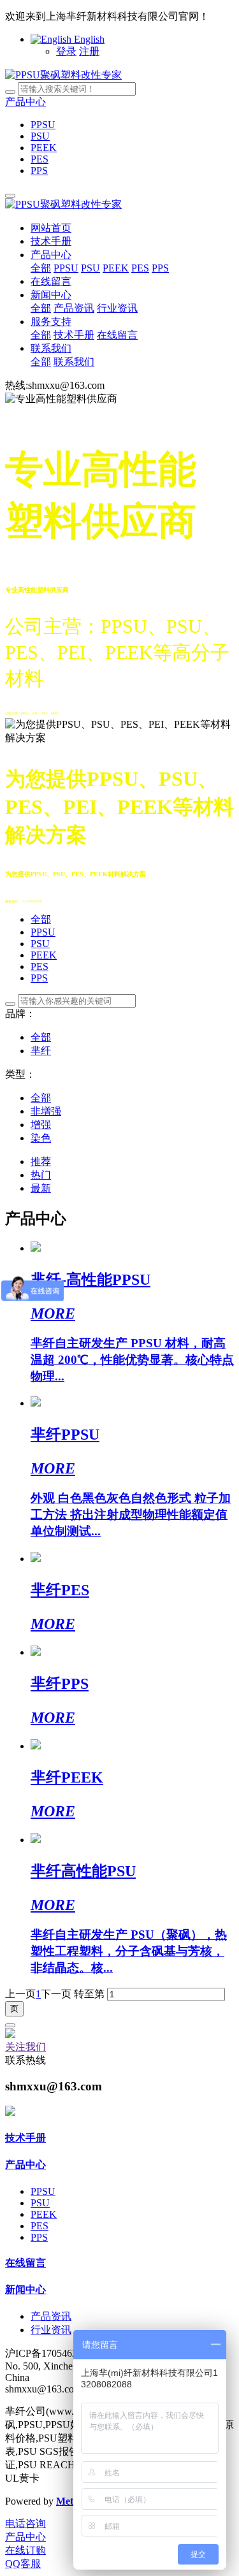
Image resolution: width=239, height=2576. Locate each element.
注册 (89, 51)
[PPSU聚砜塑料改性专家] (63, 75)
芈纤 (41, 1051)
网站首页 (51, 228)
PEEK (44, 955)
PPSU (43, 932)
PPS (39, 978)
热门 (41, 1175)
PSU (40, 944)
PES (40, 966)
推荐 (41, 1161)
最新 (41, 1188)
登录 (66, 51)
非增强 (46, 1111)
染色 (41, 1138)
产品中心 (25, 102)
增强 (41, 1125)
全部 (41, 268)
